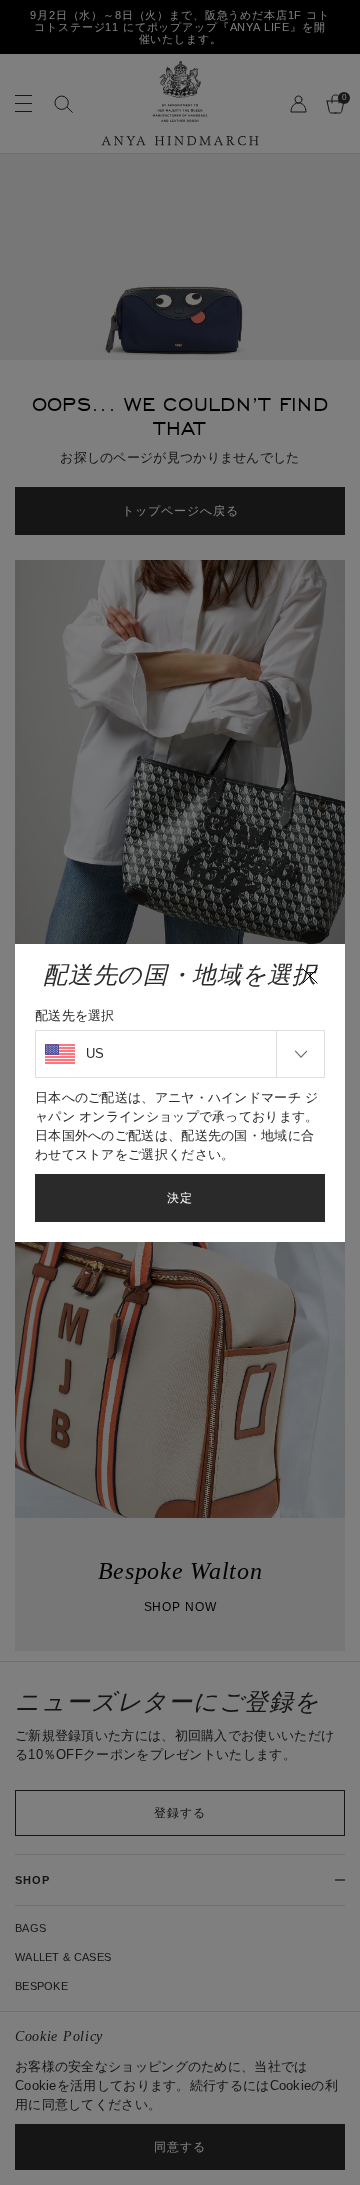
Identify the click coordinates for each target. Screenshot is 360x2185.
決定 (180, 1198)
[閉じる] (310, 976)
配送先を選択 (75, 1015)
